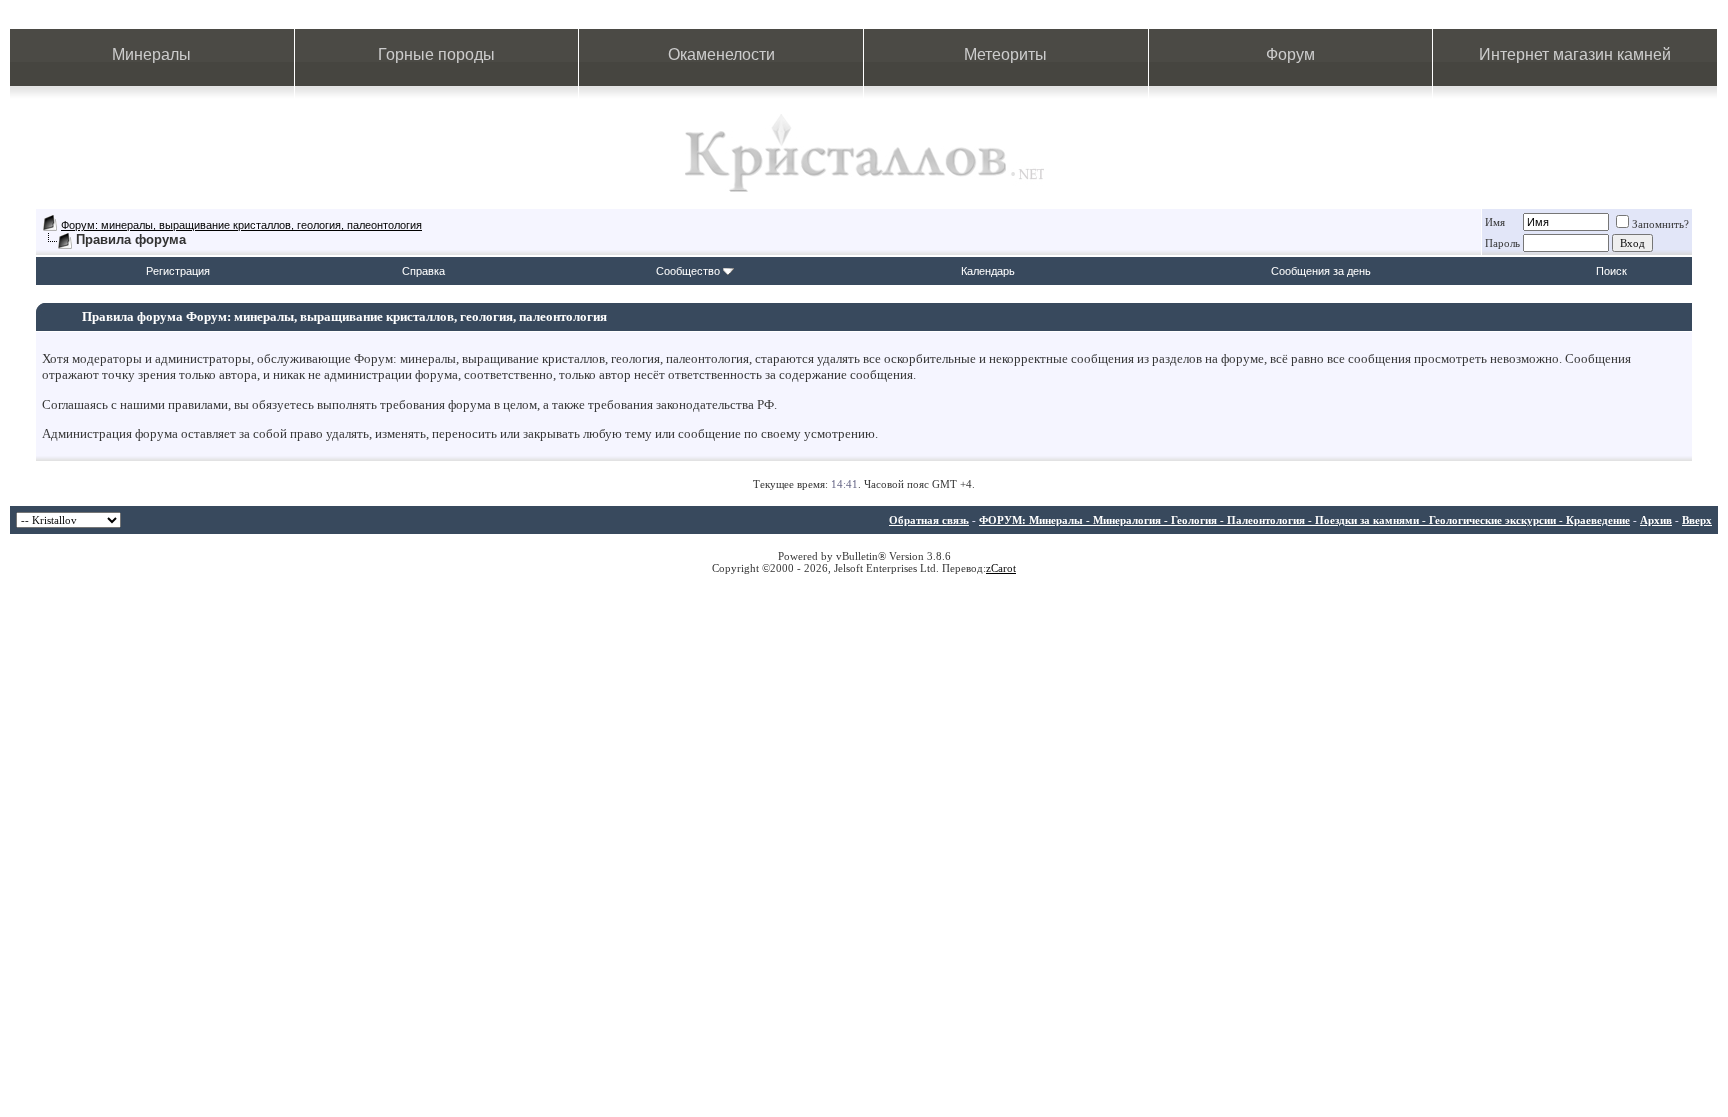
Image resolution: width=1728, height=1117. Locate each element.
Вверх (1697, 520)
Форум (1290, 54)
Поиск (1611, 271)
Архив (1656, 520)
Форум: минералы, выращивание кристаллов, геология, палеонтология (241, 225)
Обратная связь (929, 520)
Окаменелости (721, 54)
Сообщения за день (1321, 271)
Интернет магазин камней (1575, 54)
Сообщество (688, 271)
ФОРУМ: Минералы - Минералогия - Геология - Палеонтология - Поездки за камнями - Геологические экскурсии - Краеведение (1304, 520)
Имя (1495, 222)
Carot (1003, 568)
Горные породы (436, 54)
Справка (423, 271)
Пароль (1502, 243)
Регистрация (178, 271)
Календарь (988, 271)
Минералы (151, 54)
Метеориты (1005, 54)
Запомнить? (1660, 224)
